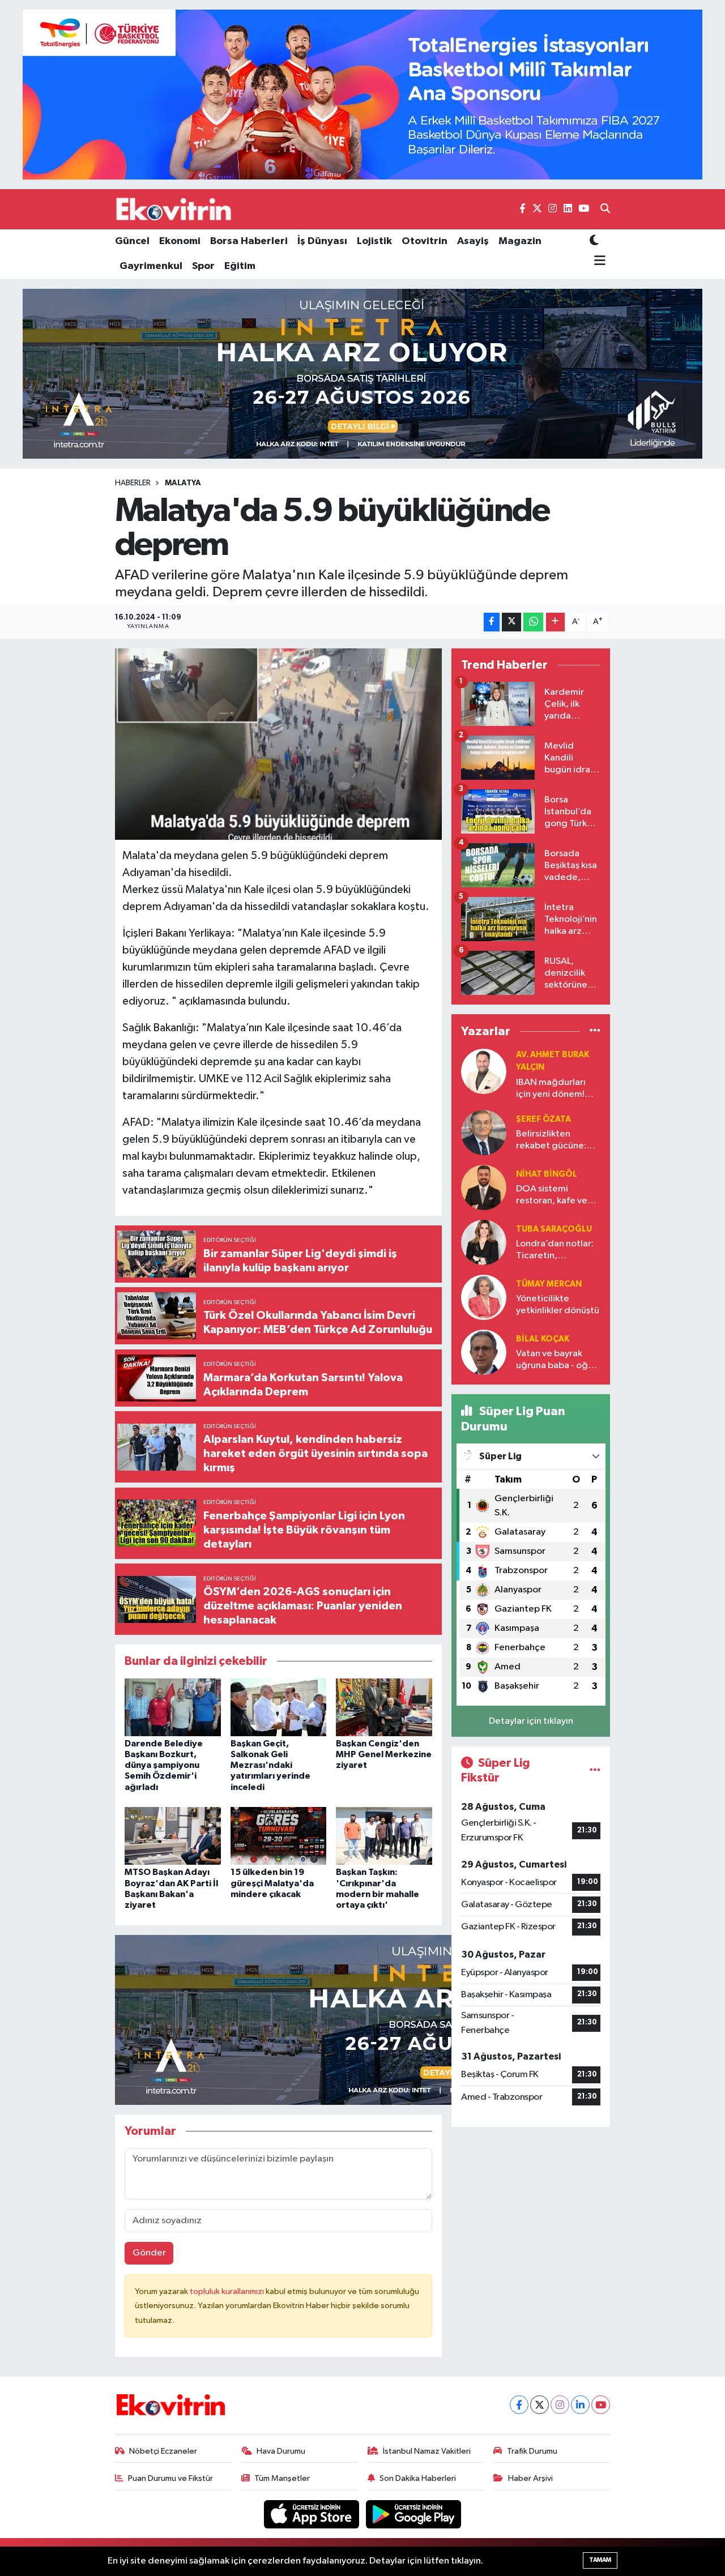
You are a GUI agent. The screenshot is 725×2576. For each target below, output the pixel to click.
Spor (203, 266)
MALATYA (183, 483)
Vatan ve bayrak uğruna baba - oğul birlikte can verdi (556, 1360)
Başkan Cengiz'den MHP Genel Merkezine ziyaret (384, 1754)
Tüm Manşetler (282, 2478)
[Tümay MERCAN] (484, 1297)
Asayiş (473, 241)
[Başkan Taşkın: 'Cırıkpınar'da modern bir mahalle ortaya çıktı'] (384, 1836)
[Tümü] (595, 1031)
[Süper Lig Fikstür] (595, 1770)
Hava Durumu (281, 2451)
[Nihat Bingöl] (484, 1187)
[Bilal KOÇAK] (484, 1352)
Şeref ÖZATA (543, 1119)
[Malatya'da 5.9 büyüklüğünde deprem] (278, 744)
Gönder (149, 2253)
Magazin (520, 241)
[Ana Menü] (598, 261)
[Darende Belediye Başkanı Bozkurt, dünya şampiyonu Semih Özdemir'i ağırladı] (173, 1707)
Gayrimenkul (151, 266)
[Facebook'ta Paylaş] (492, 622)
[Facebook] (519, 2405)
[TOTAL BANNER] (362, 94)
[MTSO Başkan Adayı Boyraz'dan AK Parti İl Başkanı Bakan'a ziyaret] (173, 1836)
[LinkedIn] (580, 2405)
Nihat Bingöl (547, 1174)
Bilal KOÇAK (543, 1339)
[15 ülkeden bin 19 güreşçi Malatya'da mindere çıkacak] (279, 1836)
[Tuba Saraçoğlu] (484, 1242)
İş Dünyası (322, 241)
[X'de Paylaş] (511, 622)
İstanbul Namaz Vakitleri (427, 2451)
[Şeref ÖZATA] (484, 1132)
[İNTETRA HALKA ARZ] (362, 373)
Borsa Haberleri (249, 241)
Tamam (600, 2560)
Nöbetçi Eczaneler (163, 2451)
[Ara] (605, 210)
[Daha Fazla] (555, 622)
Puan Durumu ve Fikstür (170, 2478)
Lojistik (374, 241)
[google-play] (414, 2514)
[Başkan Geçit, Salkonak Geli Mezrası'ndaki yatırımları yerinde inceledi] (279, 1707)
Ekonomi (180, 241)
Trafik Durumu (532, 2451)
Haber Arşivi (530, 2478)
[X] (540, 2405)
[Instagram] (560, 2405)
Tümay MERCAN (549, 1284)
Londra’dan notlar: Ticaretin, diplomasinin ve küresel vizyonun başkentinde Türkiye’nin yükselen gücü (558, 1251)
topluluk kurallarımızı (228, 2291)
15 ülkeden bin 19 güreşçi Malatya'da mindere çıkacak (272, 1883)
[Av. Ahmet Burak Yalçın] (484, 1071)
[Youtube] (601, 2405)
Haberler (133, 483)
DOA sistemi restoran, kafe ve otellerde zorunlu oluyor (553, 1196)
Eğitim (240, 266)
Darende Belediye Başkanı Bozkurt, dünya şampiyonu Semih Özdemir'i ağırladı (164, 1765)
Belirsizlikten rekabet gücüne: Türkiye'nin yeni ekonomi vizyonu (551, 1141)
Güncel (132, 241)
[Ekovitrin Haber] (174, 209)
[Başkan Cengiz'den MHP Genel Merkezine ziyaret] (384, 1707)
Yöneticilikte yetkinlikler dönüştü (558, 1305)
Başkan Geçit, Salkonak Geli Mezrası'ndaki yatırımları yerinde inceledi (270, 1765)
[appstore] (313, 2514)
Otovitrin (425, 241)
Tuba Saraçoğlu (554, 1229)
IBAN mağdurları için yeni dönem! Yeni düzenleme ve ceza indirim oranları (556, 1089)
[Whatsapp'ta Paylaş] (533, 622)
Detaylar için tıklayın (531, 1721)
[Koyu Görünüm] (594, 242)
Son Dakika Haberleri (418, 2478)
